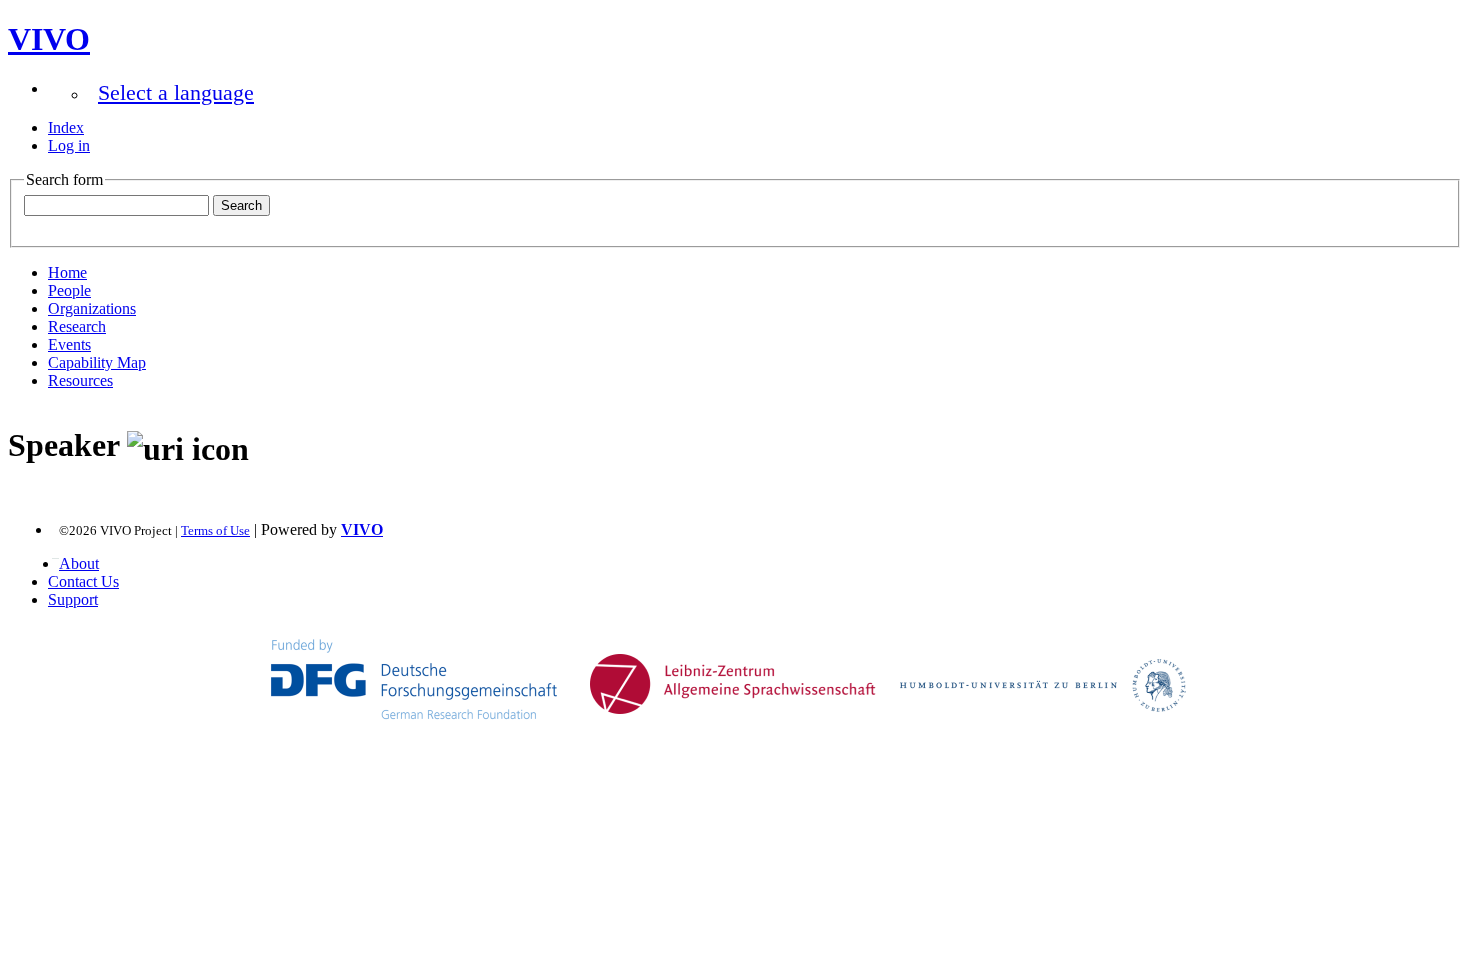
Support (73, 599)
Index (66, 127)
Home (67, 272)
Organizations (92, 308)
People (69, 290)
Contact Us (83, 581)
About (79, 563)
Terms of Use (215, 530)
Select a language (176, 92)
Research (77, 326)
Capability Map (97, 362)
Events (69, 344)
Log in (69, 145)
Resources (80, 380)
